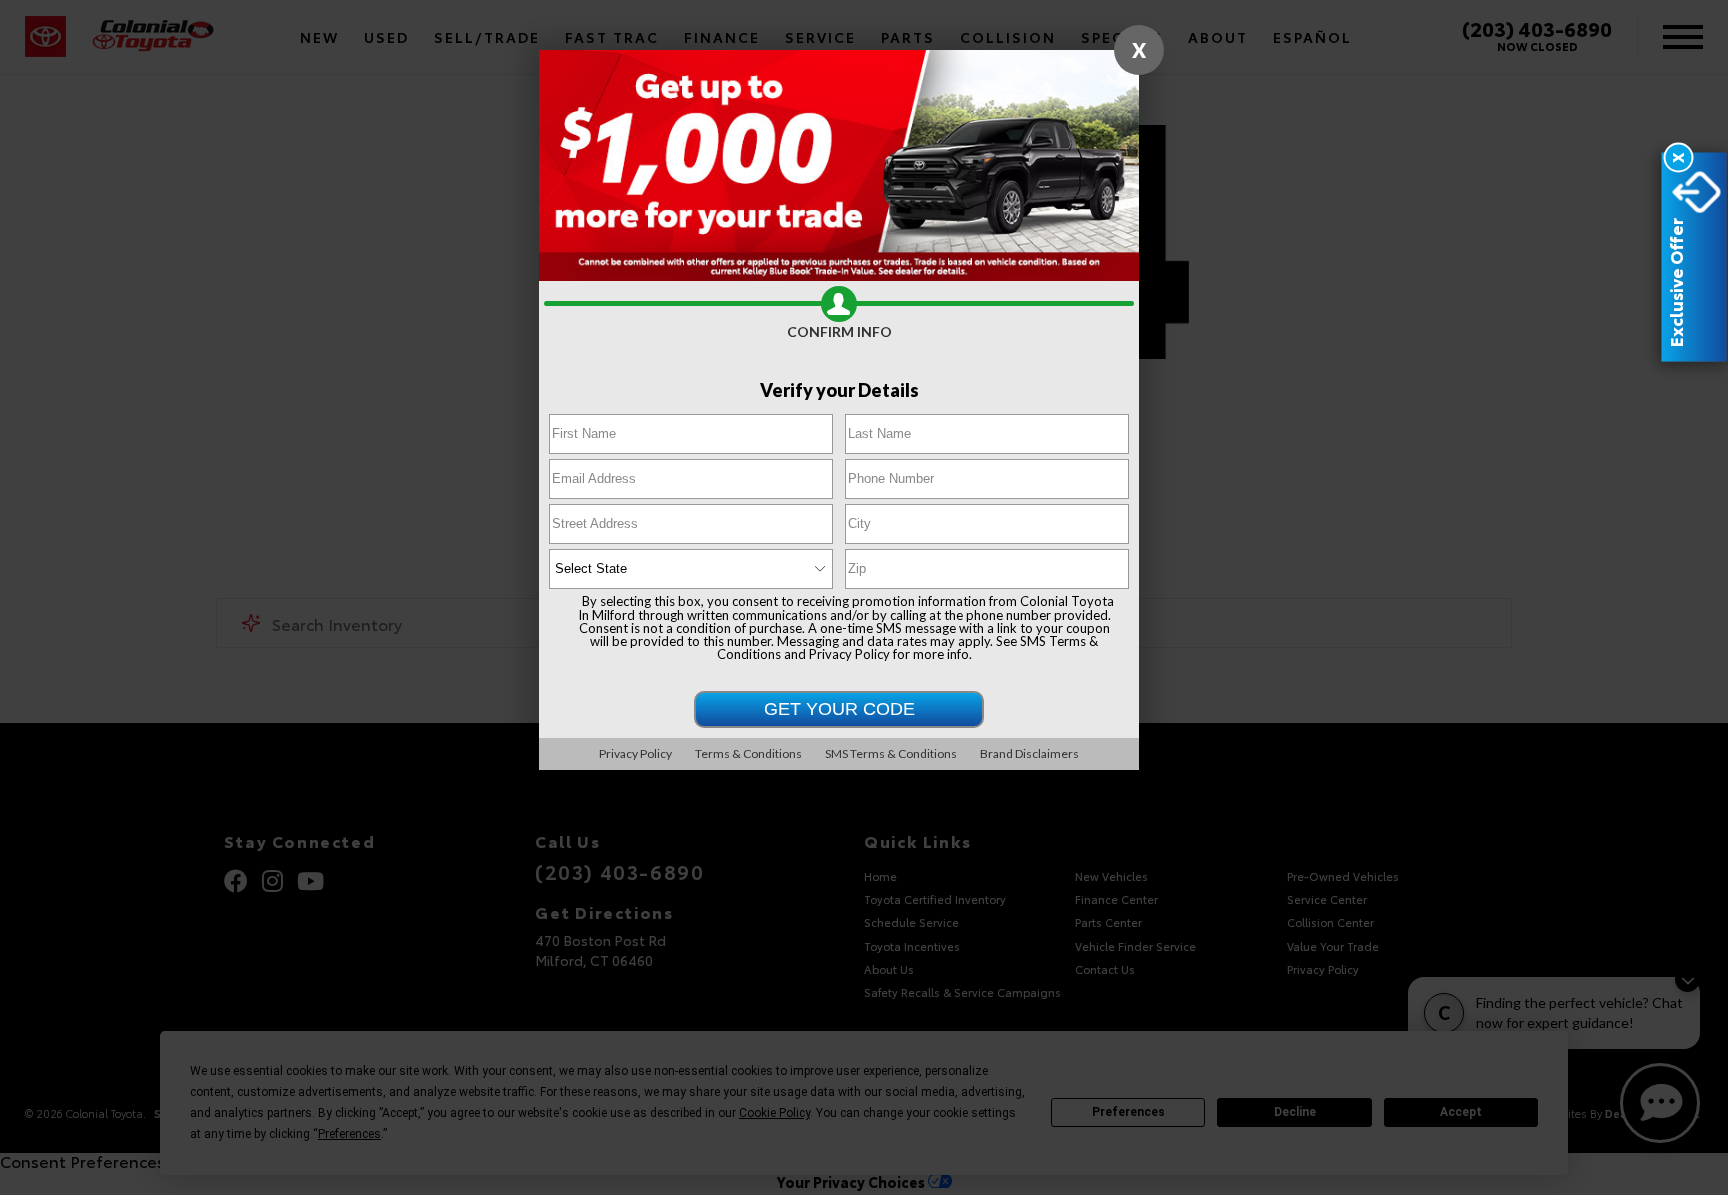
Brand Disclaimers (1029, 753)
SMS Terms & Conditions (891, 753)
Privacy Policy (849, 654)
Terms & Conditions (748, 753)
